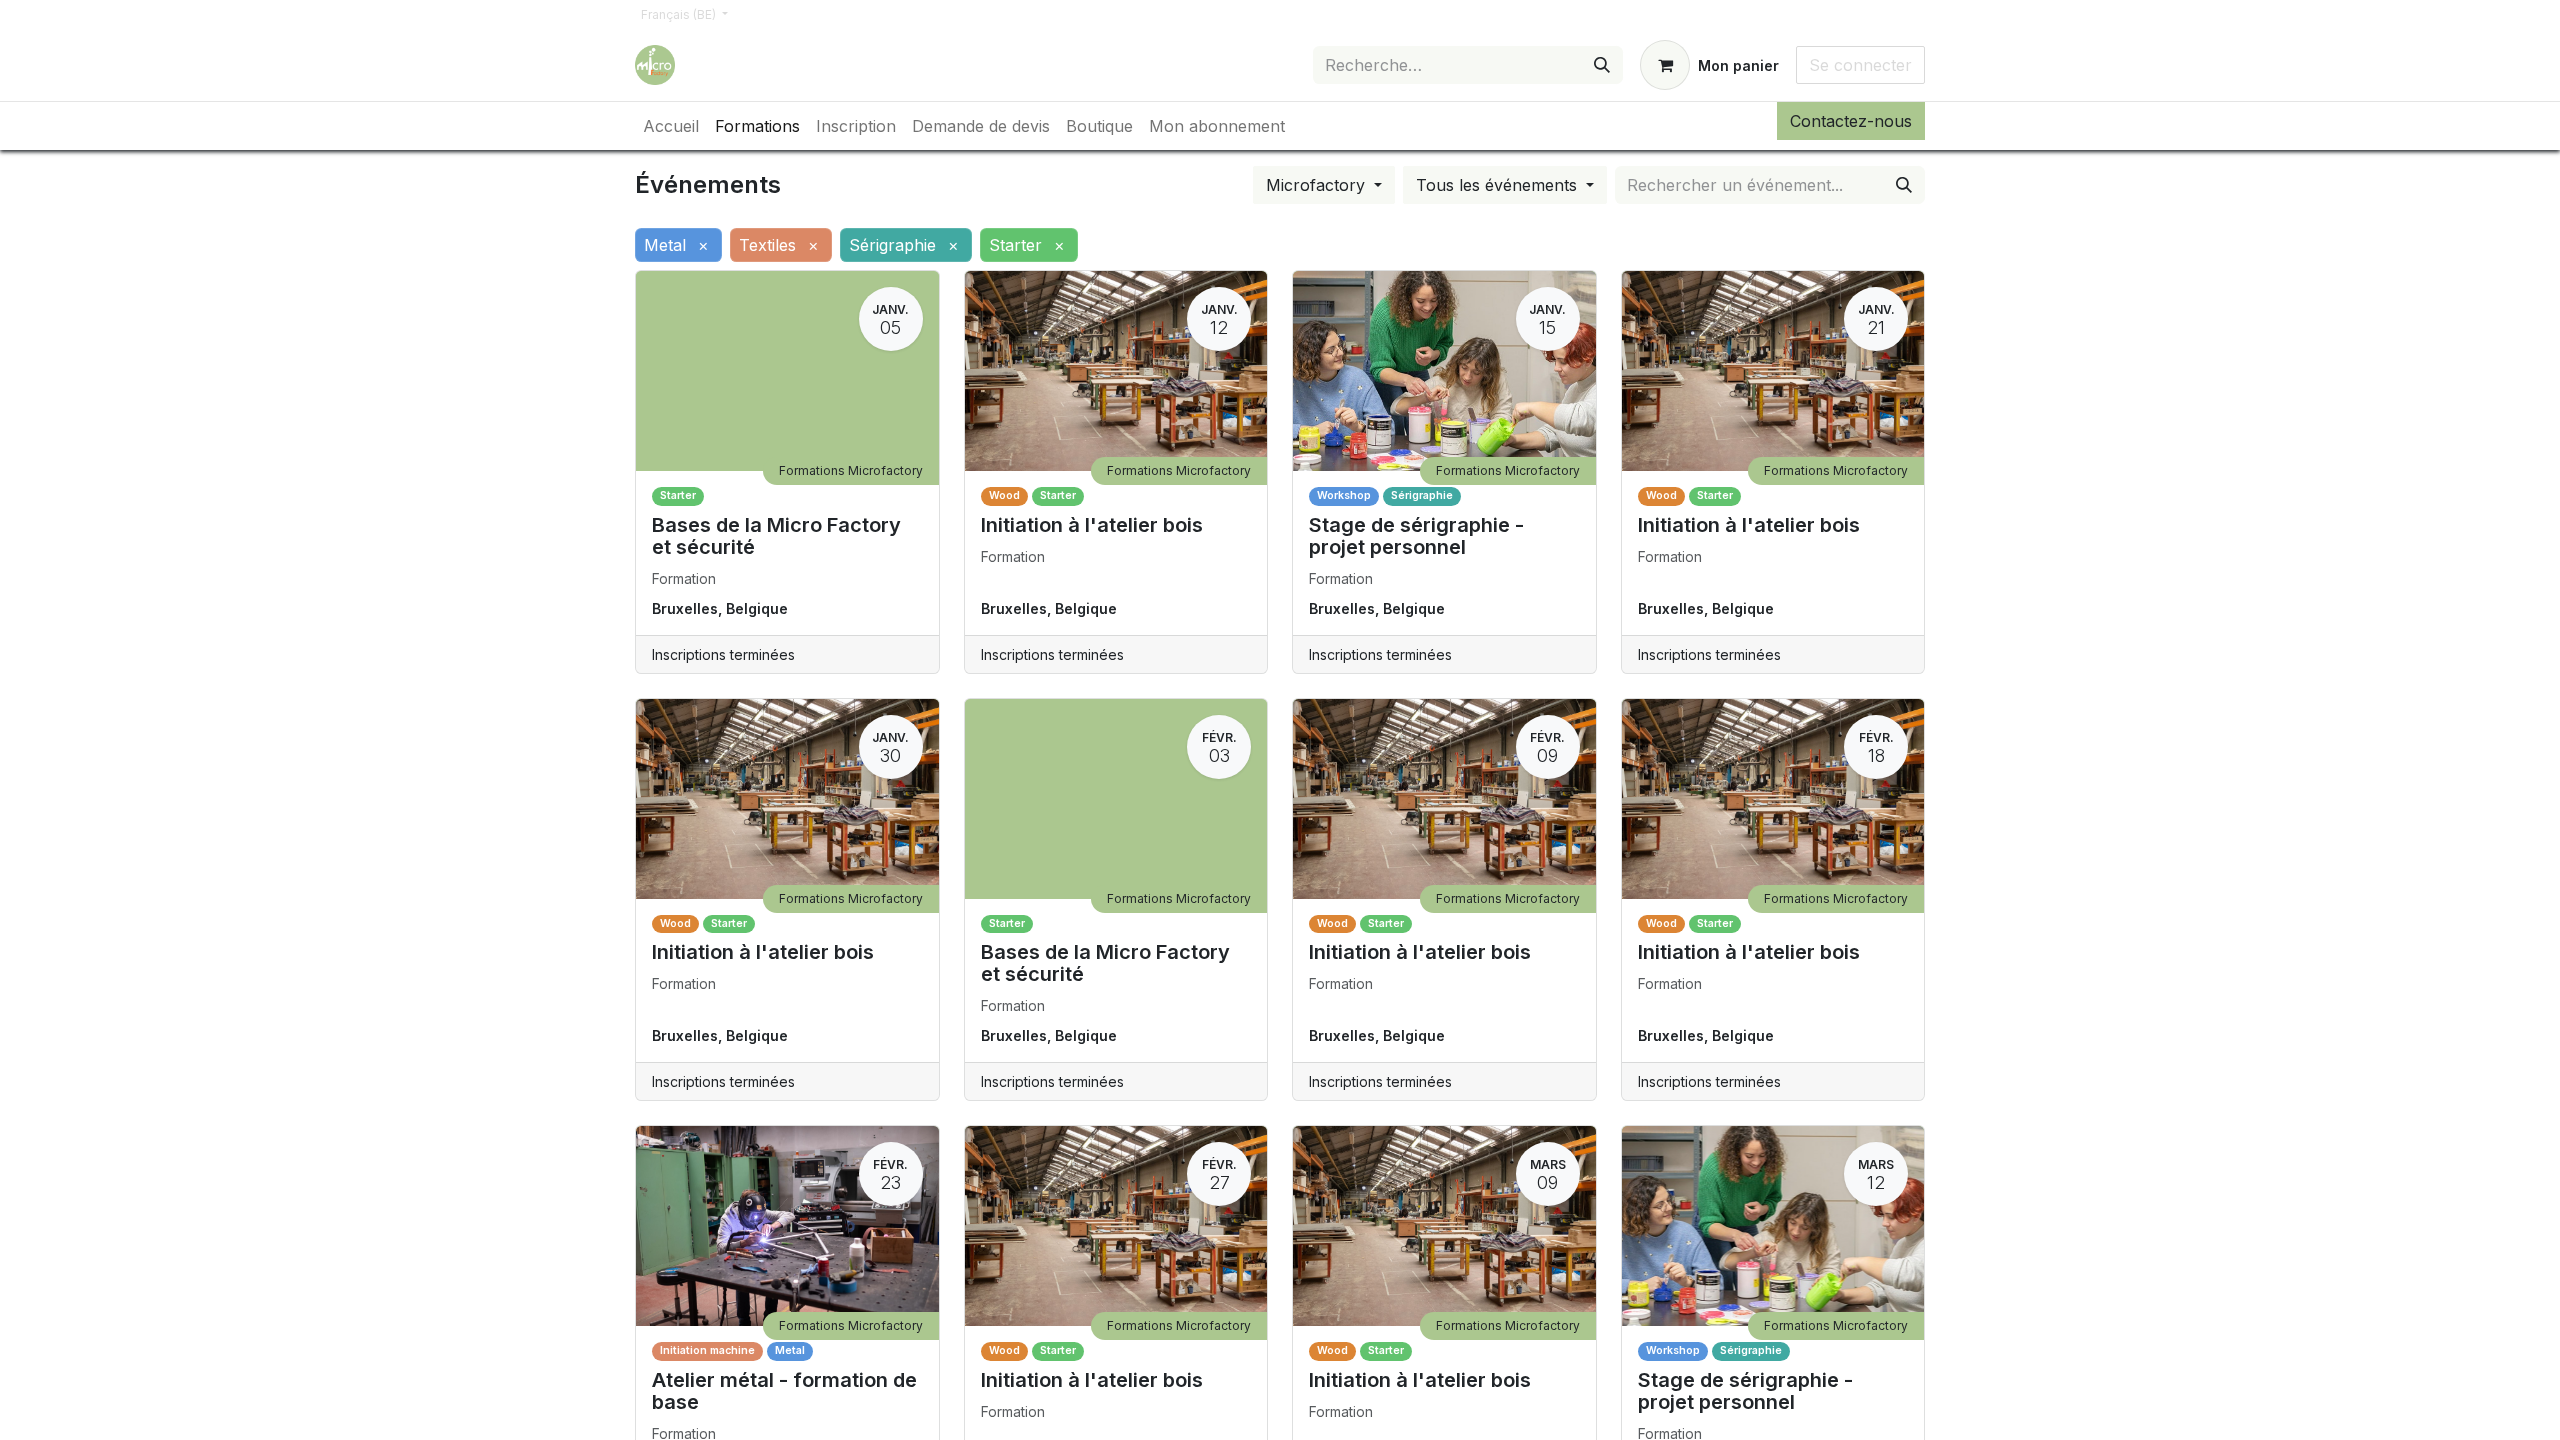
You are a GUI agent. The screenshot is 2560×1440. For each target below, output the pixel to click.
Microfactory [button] (1318, 185)
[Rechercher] (1602, 65)
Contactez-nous (1851, 121)
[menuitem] (671, 126)
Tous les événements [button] (1499, 185)
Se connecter (1860, 65)
